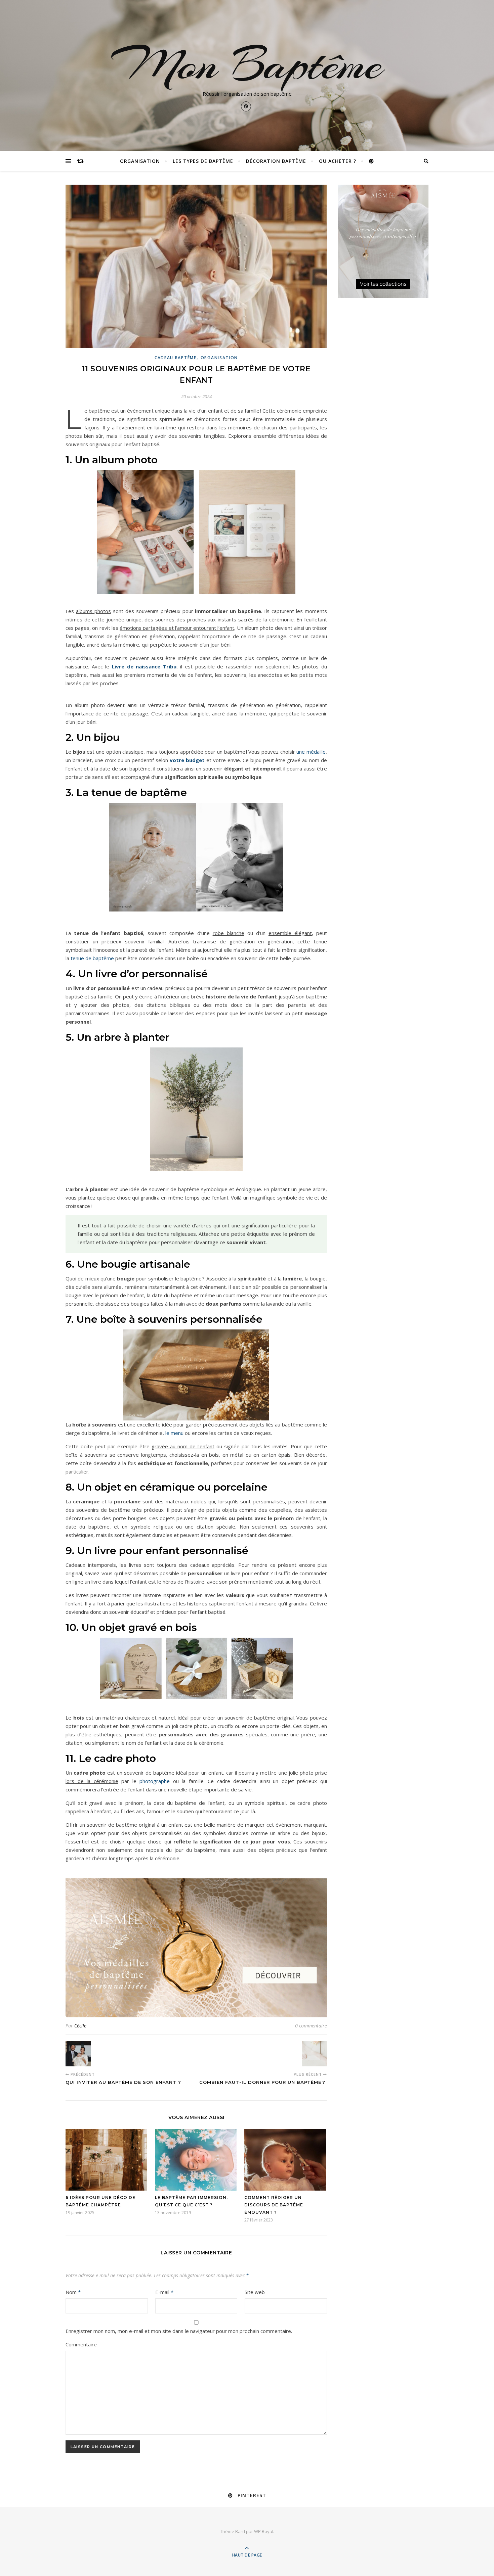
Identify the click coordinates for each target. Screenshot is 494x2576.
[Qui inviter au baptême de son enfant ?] (78, 2054)
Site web (255, 2292)
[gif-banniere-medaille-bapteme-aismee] (196, 1948)
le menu (174, 1433)
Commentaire (81, 2344)
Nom (73, 2292)
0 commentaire (311, 2026)
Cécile (80, 2026)
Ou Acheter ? (338, 161)
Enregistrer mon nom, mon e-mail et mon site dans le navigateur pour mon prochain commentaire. (179, 2331)
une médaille (311, 752)
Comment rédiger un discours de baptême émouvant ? (274, 2205)
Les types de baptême (203, 161)
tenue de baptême (92, 958)
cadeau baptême (176, 358)
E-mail (164, 2292)
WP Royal (264, 2531)
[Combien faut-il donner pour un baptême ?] (314, 2054)
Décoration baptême (276, 161)
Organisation (140, 161)
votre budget (187, 760)
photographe (155, 1781)
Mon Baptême (247, 64)
